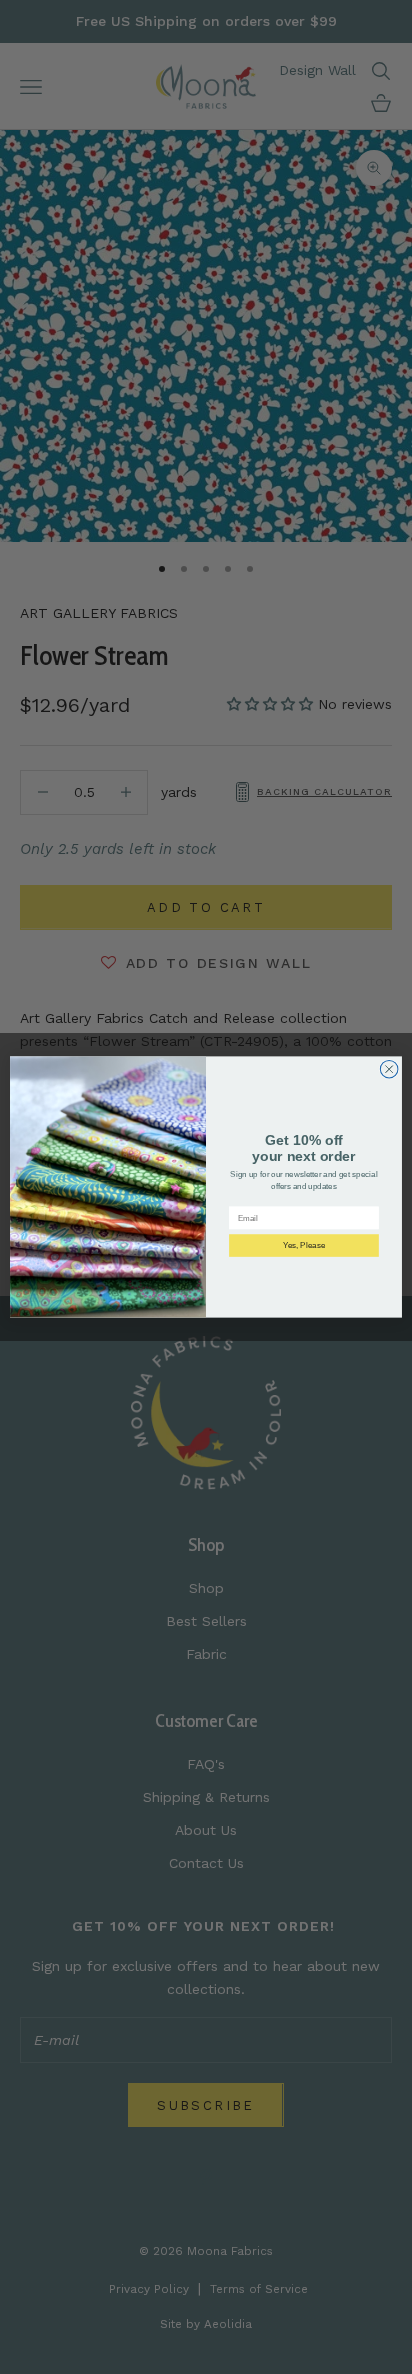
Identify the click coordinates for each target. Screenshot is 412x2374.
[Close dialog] (389, 1069)
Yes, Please (304, 1245)
